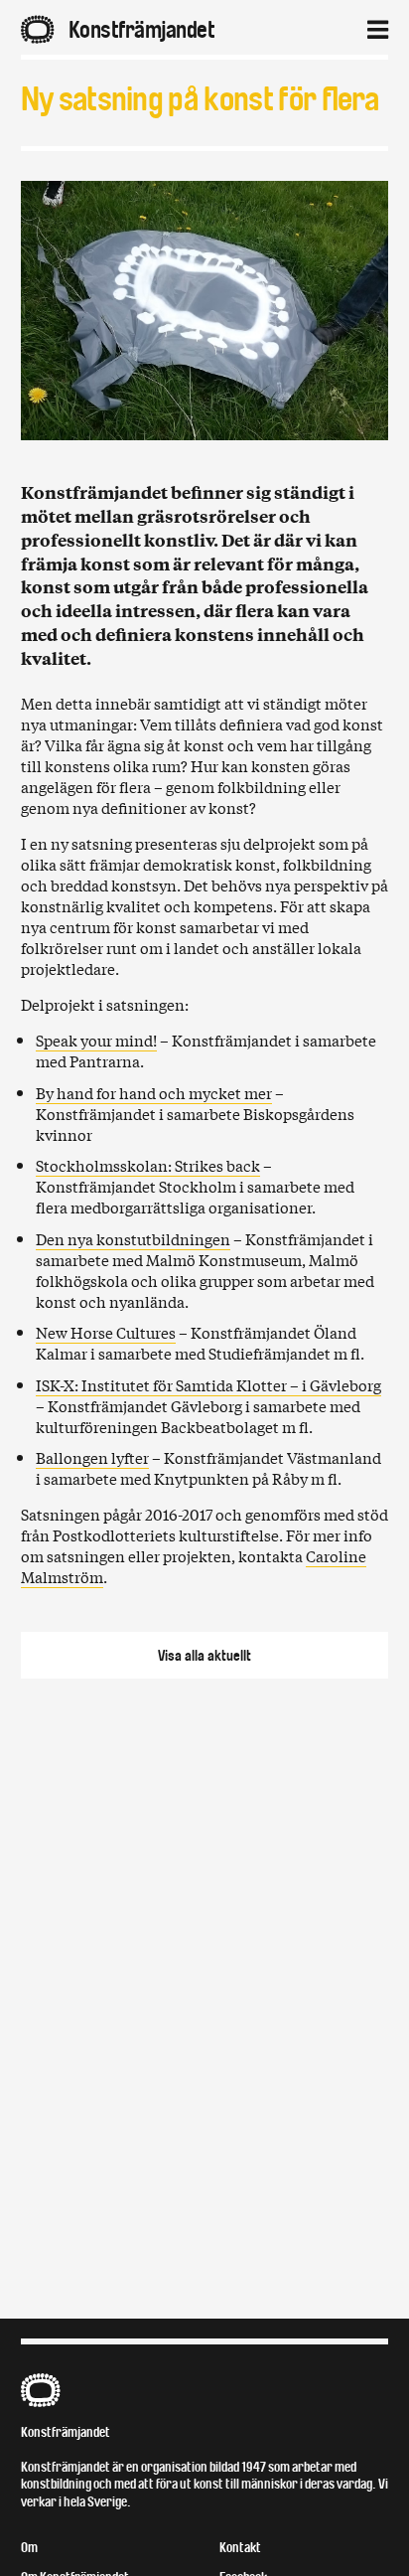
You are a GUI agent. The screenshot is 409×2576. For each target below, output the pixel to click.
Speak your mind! (96, 1040)
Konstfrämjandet (66, 2432)
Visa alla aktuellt (204, 1656)
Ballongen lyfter (92, 1457)
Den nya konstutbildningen (133, 1238)
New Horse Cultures (106, 1332)
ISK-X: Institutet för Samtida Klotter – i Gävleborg (208, 1384)
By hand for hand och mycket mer (154, 1092)
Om (29, 2548)
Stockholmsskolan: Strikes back (148, 1165)
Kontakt (240, 2548)
